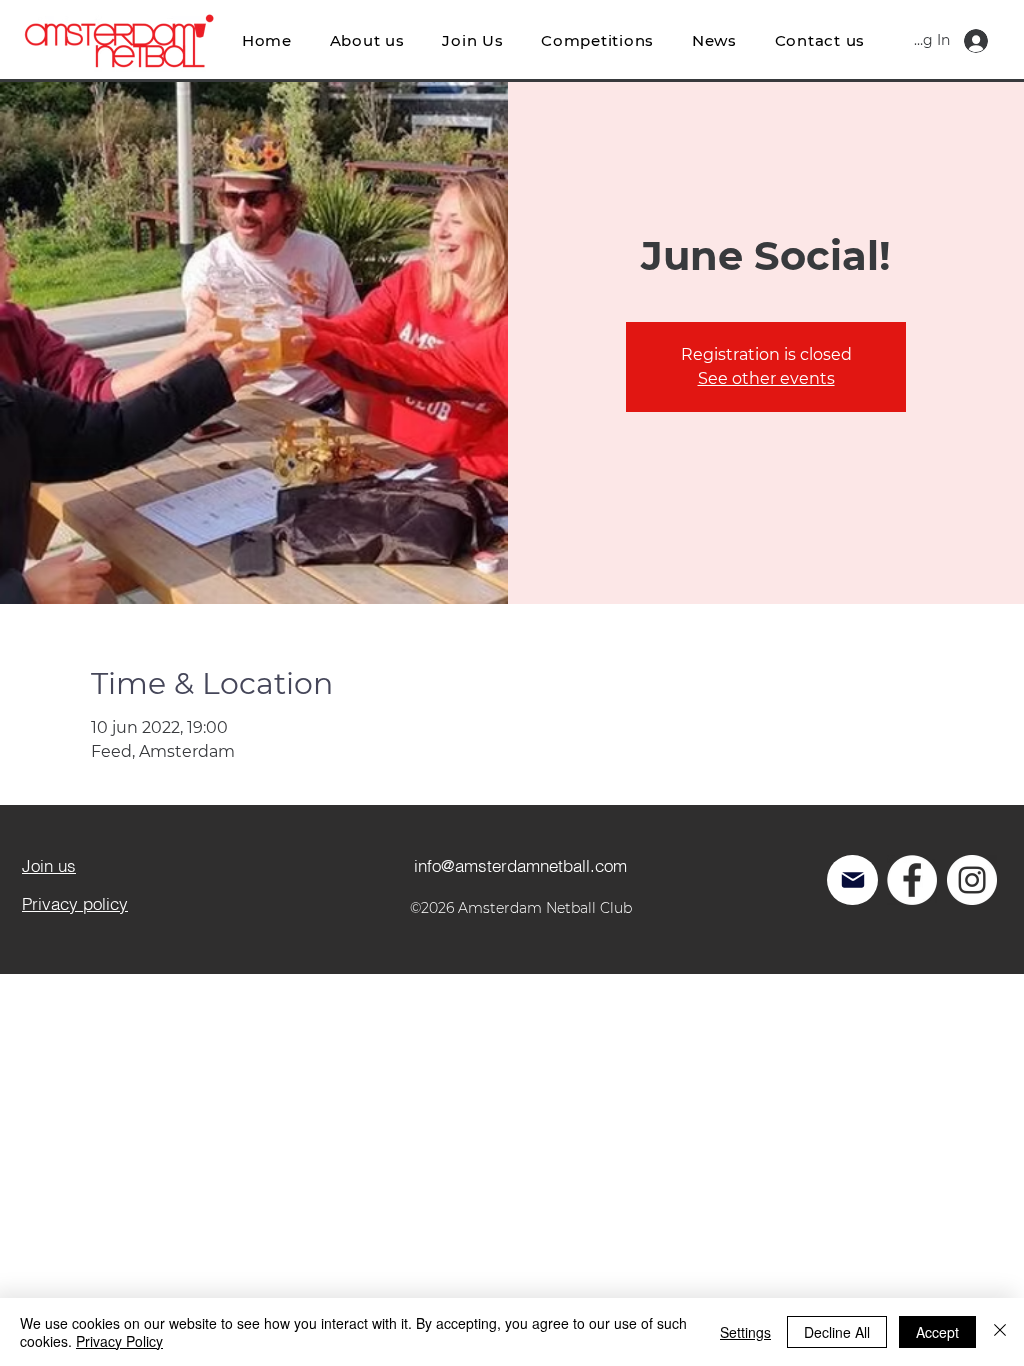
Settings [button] (745, 1332)
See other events (766, 378)
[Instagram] (972, 880)
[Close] (1000, 1332)
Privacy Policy (119, 1341)
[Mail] (852, 880)
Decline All (837, 1332)
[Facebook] (912, 880)
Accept (937, 1332)
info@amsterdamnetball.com (520, 865)
